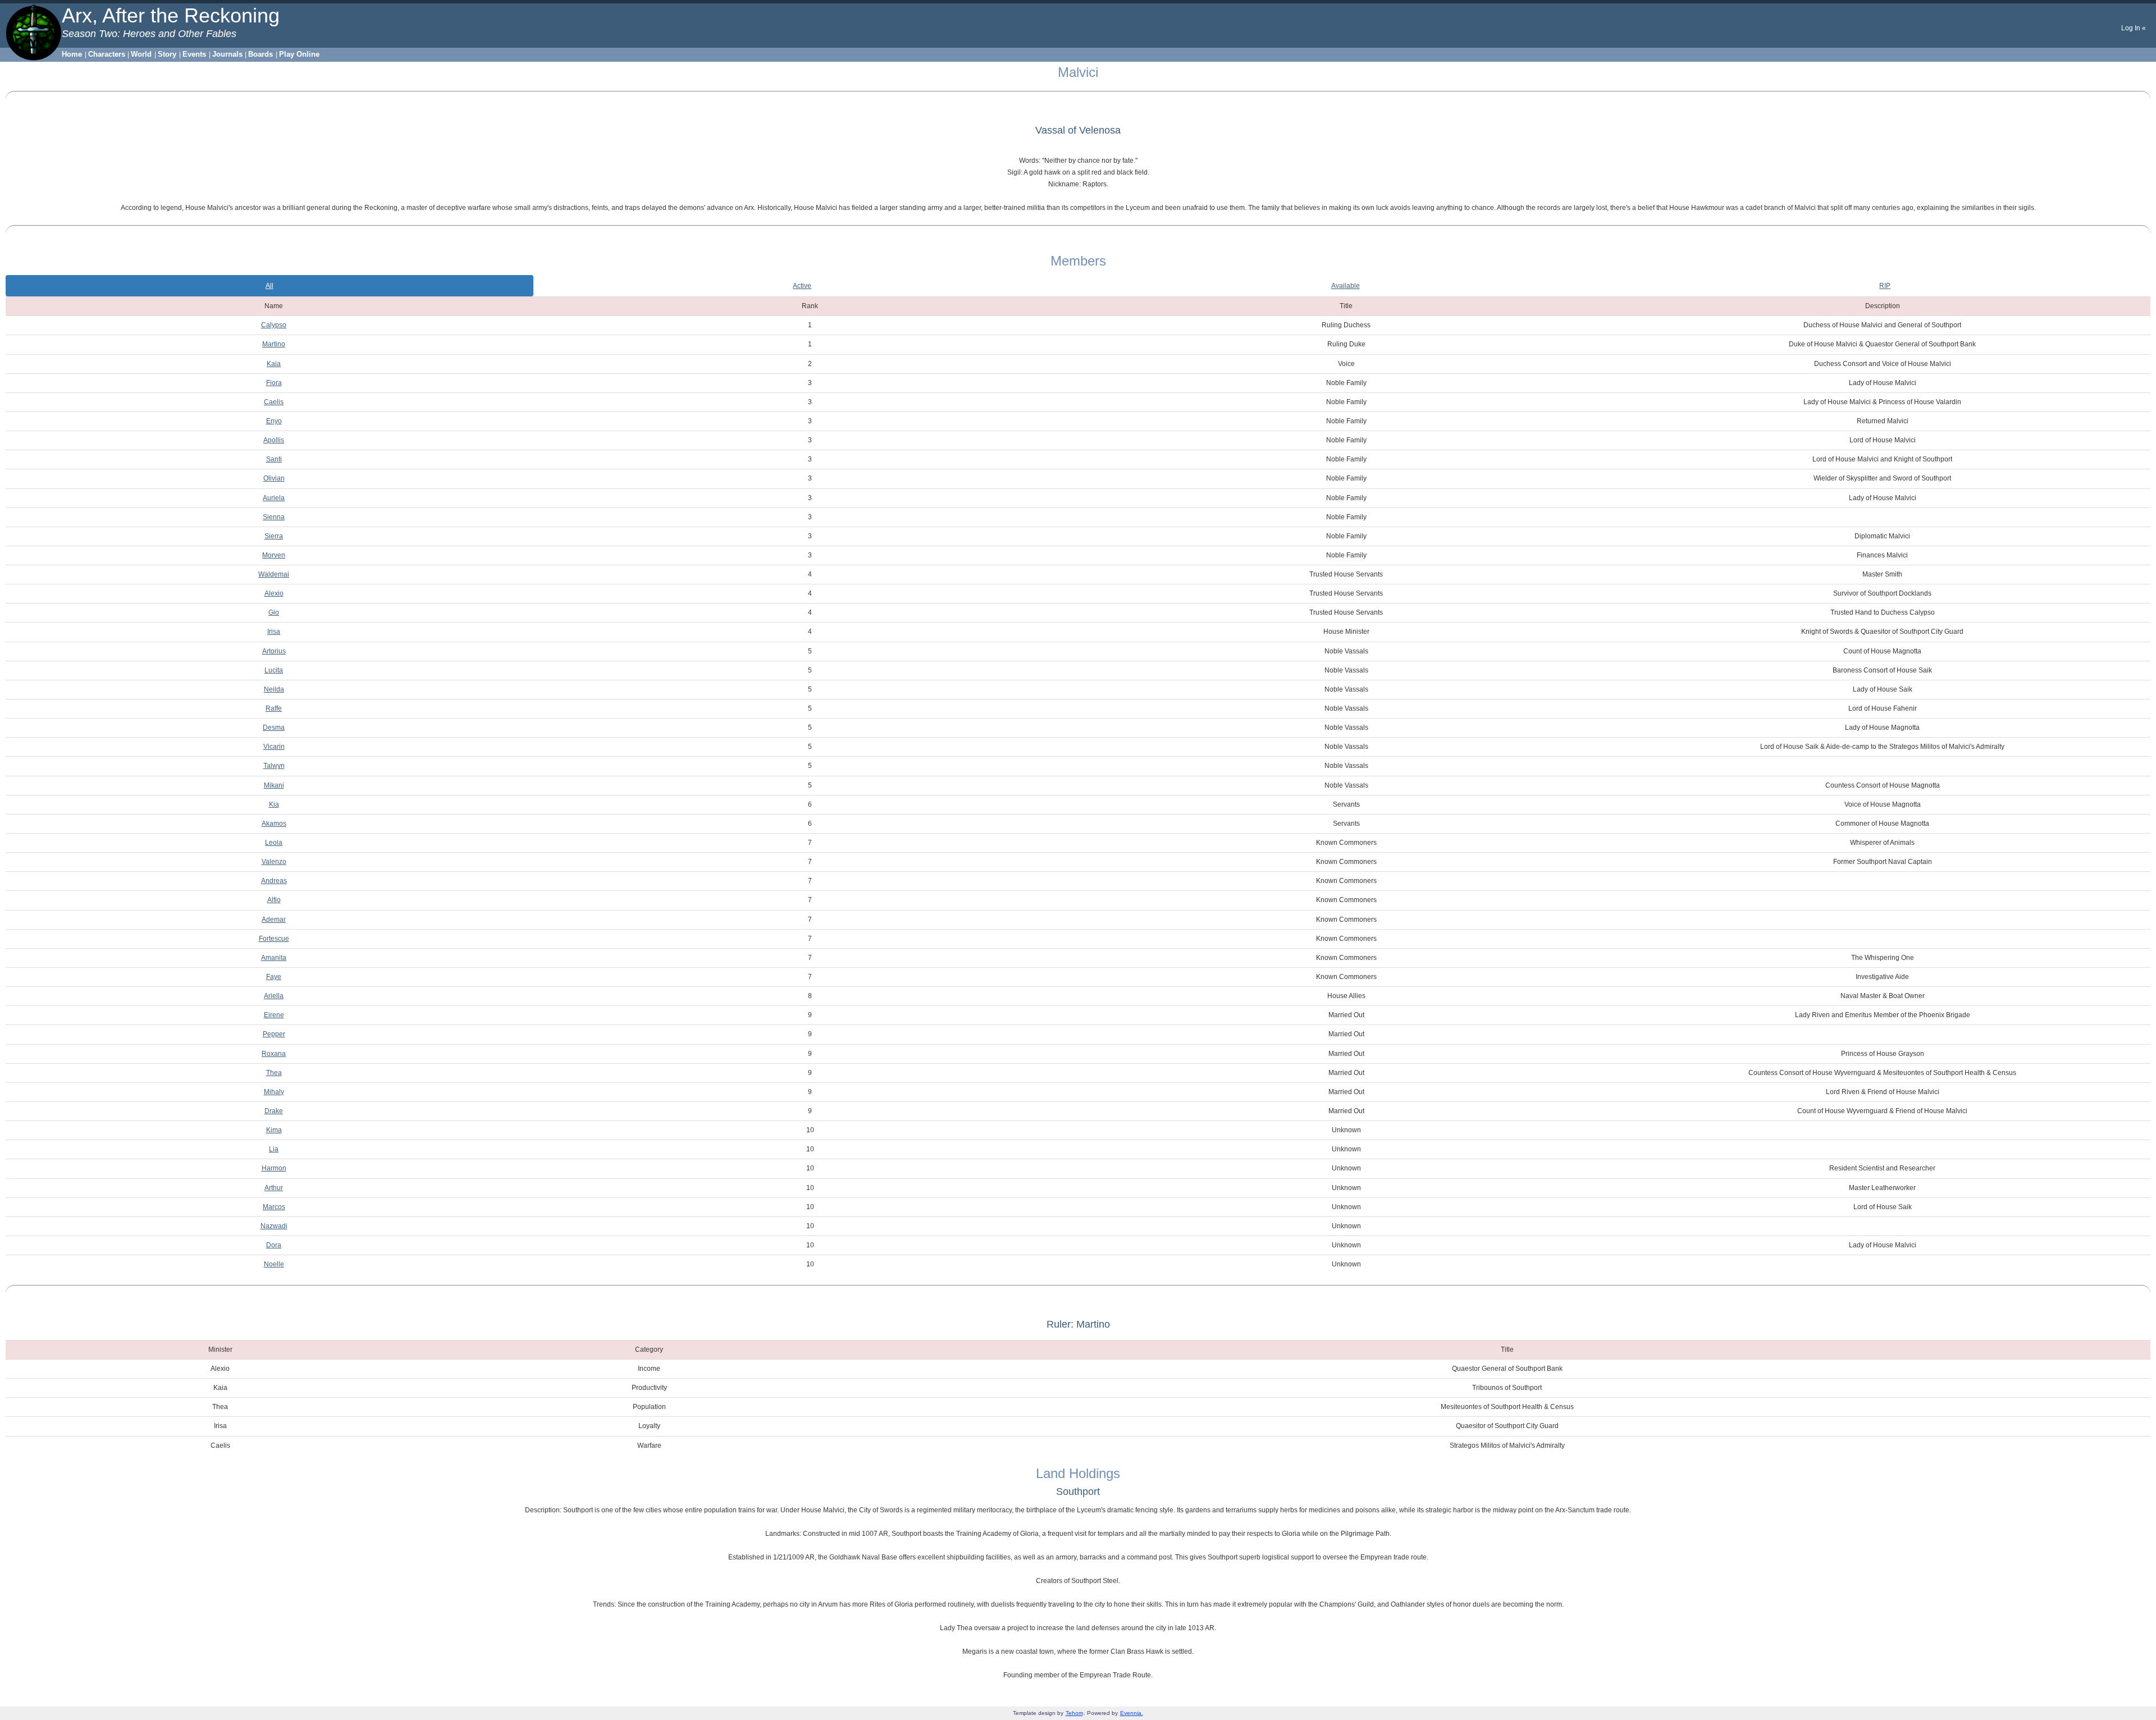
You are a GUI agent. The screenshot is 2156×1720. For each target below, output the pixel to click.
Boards (261, 54)
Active (802, 286)
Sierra (274, 536)
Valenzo (274, 862)
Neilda (274, 689)
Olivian (274, 478)
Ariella (274, 996)
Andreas (274, 881)
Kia (274, 804)
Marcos (274, 1207)
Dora (274, 1245)
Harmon (274, 1168)
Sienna (274, 517)
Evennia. (1132, 1713)
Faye (274, 977)
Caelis (274, 402)
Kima (274, 1130)
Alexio (274, 593)
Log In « (2134, 28)
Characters (107, 54)
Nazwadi (274, 1226)
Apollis (274, 440)
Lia (274, 1149)
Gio (274, 612)
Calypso (274, 325)
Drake (274, 1111)
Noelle (274, 1264)
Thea (274, 1073)
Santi (274, 459)
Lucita (274, 670)
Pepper (274, 1034)
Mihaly (274, 1092)
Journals (227, 54)
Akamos (274, 824)
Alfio (274, 900)
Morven (274, 555)
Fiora (274, 383)
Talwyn (274, 766)
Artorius (274, 651)
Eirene (274, 1015)
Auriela (274, 498)
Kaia (274, 364)
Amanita (274, 958)
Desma (274, 728)
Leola (274, 843)
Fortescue (274, 939)
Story (167, 54)
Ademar (274, 920)
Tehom (1074, 1713)
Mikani (274, 785)
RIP (1885, 286)
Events (194, 54)
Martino (274, 344)
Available (1346, 286)
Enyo (274, 421)
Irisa (274, 632)
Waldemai (274, 574)
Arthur (274, 1188)
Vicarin (274, 747)
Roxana (274, 1054)
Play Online (299, 54)
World (141, 54)
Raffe (274, 708)
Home (72, 54)
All (269, 286)
